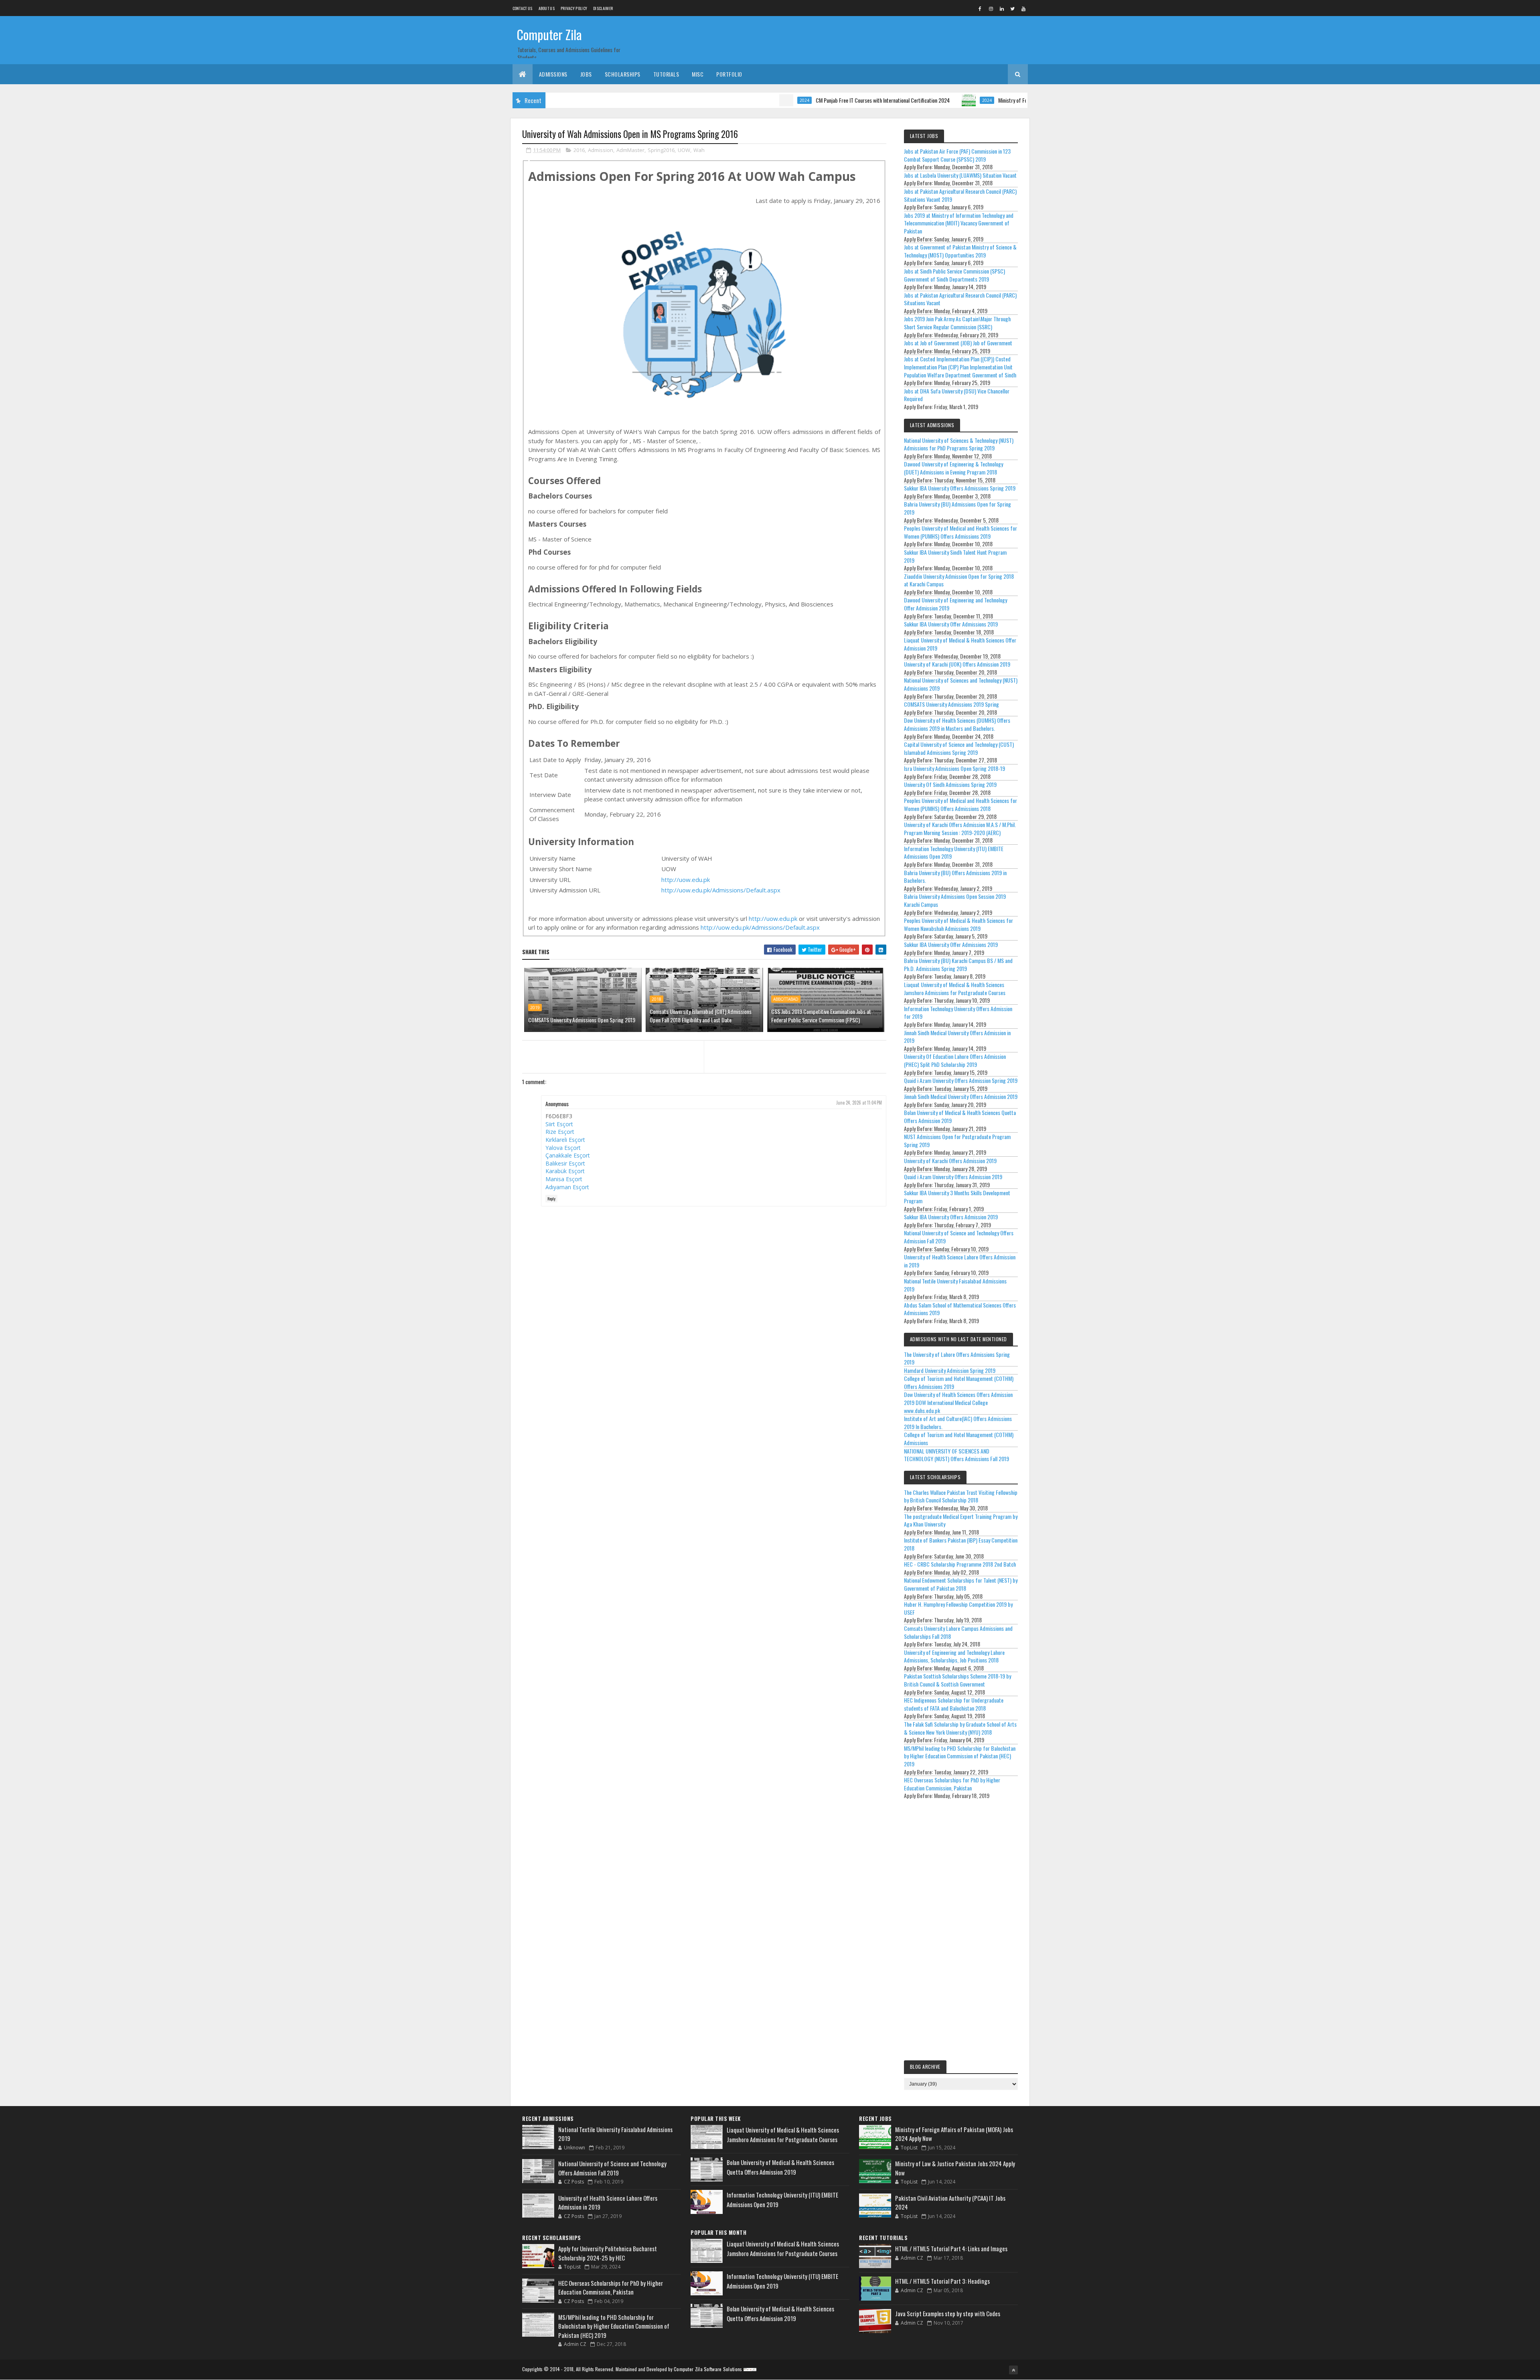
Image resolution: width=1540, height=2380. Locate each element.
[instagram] (991, 8)
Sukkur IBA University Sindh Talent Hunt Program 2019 (955, 556)
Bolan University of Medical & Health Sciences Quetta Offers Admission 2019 (960, 1116)
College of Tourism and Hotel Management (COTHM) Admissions (959, 1438)
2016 (579, 150)
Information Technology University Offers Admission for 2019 (958, 1013)
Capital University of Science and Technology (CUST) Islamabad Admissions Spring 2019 (959, 748)
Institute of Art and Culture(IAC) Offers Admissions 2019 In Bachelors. (958, 1422)
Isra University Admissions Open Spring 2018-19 (954, 768)
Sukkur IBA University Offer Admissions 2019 (951, 624)
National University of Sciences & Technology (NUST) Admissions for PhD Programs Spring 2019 (959, 444)
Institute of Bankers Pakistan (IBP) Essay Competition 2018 (961, 1544)
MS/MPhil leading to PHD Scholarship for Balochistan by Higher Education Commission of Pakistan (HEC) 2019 (960, 1756)
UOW (684, 150)
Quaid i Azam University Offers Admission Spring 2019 (961, 1080)
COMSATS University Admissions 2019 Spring (951, 704)
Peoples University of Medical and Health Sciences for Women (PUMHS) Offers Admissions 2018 (960, 804)
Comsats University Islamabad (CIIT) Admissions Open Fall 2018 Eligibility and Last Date (701, 1016)
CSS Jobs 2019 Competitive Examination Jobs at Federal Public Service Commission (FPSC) (821, 1016)
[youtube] (1023, 8)
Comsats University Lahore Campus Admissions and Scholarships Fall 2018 (958, 1632)
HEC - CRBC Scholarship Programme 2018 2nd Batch (960, 1564)
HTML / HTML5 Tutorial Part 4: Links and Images (951, 2248)
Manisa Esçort (564, 1179)
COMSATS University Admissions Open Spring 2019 (582, 1020)
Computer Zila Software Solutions (708, 2369)
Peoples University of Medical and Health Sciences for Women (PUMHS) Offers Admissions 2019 (960, 532)
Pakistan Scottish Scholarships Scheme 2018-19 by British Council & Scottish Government (957, 1680)
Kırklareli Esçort (565, 1140)
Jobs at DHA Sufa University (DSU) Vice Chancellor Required (957, 395)
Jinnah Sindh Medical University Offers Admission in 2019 (957, 1037)
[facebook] (980, 8)
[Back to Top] (1013, 2370)
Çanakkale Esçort (568, 1155)
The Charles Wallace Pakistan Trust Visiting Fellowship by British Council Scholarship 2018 (961, 1496)
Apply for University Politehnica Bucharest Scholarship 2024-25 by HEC (608, 2253)
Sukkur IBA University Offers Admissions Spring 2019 (960, 488)
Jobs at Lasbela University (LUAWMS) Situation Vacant (960, 175)
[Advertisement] (961, 1932)
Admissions (553, 74)
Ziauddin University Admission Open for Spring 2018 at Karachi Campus (959, 580)
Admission (601, 150)
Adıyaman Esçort (567, 1187)
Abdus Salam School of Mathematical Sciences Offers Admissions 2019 (960, 1309)
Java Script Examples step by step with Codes (948, 2313)
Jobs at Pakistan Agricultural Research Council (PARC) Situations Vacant (960, 299)
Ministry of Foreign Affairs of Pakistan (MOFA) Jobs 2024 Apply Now (976, 100)
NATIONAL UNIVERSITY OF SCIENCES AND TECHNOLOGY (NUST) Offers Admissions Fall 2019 (956, 1455)
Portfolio (729, 74)
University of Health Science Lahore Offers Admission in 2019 (960, 1261)
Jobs (586, 74)
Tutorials (666, 74)
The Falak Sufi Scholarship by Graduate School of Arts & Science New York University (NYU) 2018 (960, 1728)
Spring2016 (661, 150)
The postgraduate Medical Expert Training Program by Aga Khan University (961, 1520)
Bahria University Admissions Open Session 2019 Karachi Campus (955, 900)
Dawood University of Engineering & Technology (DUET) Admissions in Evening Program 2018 (953, 468)
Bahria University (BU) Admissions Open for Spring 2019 (957, 508)
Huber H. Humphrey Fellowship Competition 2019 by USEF (958, 1608)
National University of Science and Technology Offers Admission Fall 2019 (959, 1237)
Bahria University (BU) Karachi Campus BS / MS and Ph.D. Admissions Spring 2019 (958, 964)
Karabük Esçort (565, 1171)
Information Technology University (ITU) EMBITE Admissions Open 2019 (954, 852)
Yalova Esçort (563, 1148)
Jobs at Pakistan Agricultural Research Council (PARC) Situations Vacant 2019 (960, 195)
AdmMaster (630, 150)
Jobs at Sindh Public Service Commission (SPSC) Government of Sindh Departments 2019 (954, 275)
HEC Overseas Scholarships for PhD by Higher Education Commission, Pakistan (952, 1784)
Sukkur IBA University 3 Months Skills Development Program (957, 1197)
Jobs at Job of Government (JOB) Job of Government (958, 343)
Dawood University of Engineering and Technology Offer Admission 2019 (955, 604)
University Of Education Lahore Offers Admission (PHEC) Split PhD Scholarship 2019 (955, 1060)
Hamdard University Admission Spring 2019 (950, 1370)
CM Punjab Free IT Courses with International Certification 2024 (790, 100)
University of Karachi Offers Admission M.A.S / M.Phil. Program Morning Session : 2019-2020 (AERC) (960, 828)
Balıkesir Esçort (565, 1163)
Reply (551, 1199)
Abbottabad (786, 999)
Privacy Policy (574, 8)
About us (547, 8)
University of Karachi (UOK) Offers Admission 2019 (957, 664)
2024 (711, 100)
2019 (535, 1008)
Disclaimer (603, 8)
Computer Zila (549, 34)
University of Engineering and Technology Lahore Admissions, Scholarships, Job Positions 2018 (954, 1656)
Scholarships (623, 74)
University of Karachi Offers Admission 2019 (950, 1161)
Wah (699, 150)
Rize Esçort (560, 1132)
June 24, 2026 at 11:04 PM (859, 1103)
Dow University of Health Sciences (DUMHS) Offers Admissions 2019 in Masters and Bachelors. (957, 724)
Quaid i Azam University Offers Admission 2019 (953, 1177)
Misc (698, 74)
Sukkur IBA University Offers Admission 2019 (951, 1217)
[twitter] (1013, 8)
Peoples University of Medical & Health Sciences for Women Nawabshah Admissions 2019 (958, 924)
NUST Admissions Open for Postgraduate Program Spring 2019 (957, 1140)
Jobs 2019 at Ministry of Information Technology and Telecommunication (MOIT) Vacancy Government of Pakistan (959, 223)
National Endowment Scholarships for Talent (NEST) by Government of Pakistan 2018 (961, 1584)
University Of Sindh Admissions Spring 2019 (950, 784)
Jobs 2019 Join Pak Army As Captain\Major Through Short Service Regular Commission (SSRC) (957, 323)
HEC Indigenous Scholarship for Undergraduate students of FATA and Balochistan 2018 (954, 1704)
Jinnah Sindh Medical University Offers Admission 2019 (961, 1096)
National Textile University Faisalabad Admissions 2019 (955, 1285)
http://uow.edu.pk (686, 880)
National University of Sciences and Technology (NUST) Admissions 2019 (961, 684)
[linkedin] (1002, 8)
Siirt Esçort (559, 1124)
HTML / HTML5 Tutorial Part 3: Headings (942, 2281)
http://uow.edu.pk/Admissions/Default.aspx (721, 890)
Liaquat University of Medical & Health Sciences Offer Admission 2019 (960, 644)
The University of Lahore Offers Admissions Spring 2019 (957, 1358)
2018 (657, 999)
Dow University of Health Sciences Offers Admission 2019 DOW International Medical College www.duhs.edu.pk (958, 1402)
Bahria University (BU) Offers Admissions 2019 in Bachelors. (955, 877)
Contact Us (523, 8)
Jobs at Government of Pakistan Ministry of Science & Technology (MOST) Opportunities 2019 (960, 251)
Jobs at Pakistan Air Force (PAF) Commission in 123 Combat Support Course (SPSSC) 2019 (957, 155)
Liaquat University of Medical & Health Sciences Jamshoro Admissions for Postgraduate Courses (955, 988)
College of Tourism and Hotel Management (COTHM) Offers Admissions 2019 (959, 1382)
